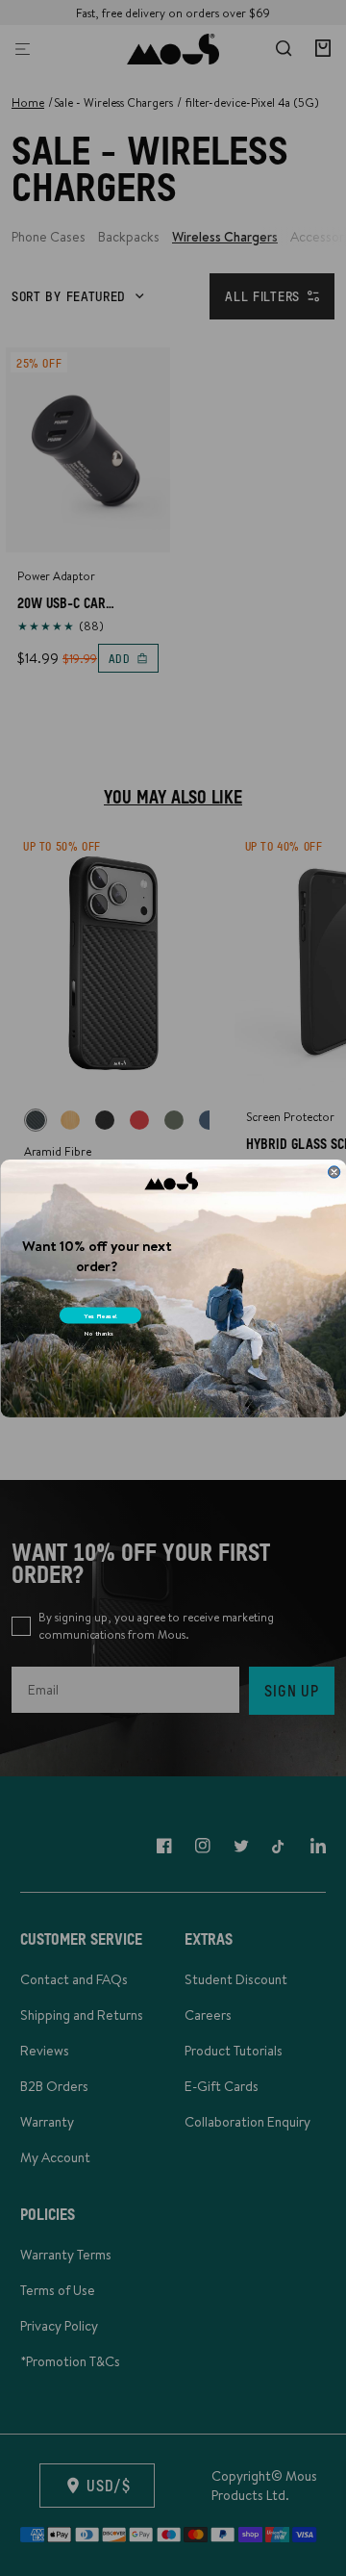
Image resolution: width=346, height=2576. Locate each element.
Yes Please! (100, 1315)
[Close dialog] (334, 1171)
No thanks (98, 1332)
